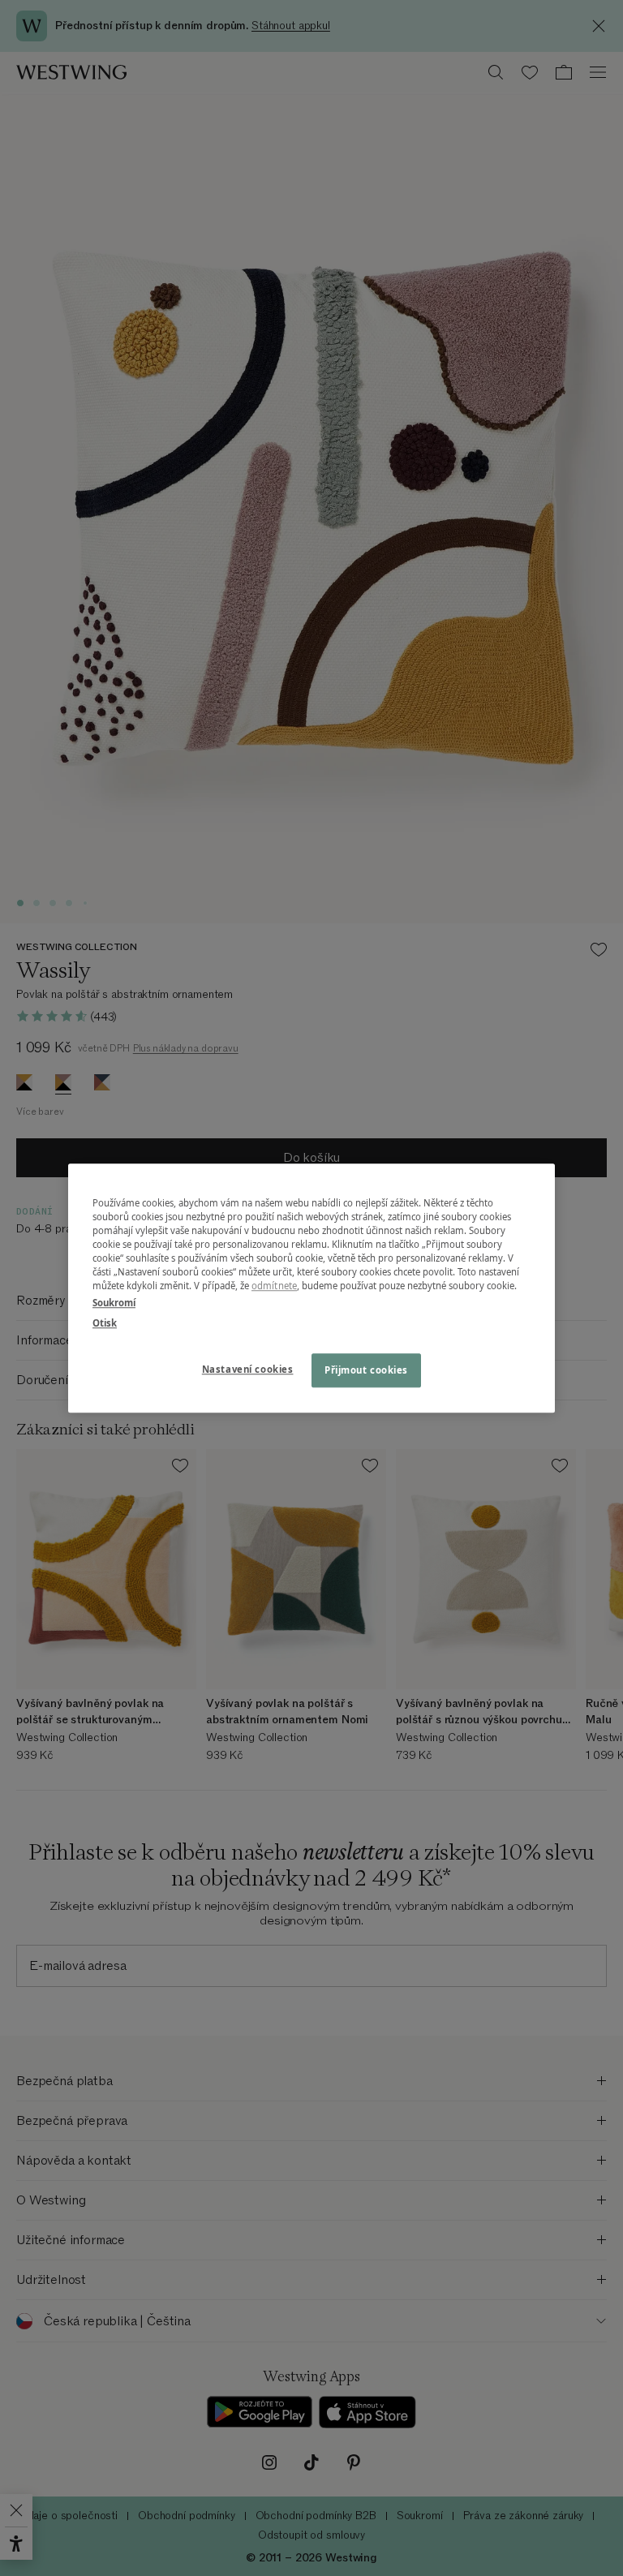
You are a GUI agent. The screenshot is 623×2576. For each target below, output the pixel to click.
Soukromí (114, 1303)
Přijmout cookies (366, 1370)
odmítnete (274, 1286)
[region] (311, 1288)
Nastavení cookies (248, 1369)
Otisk (105, 1323)
